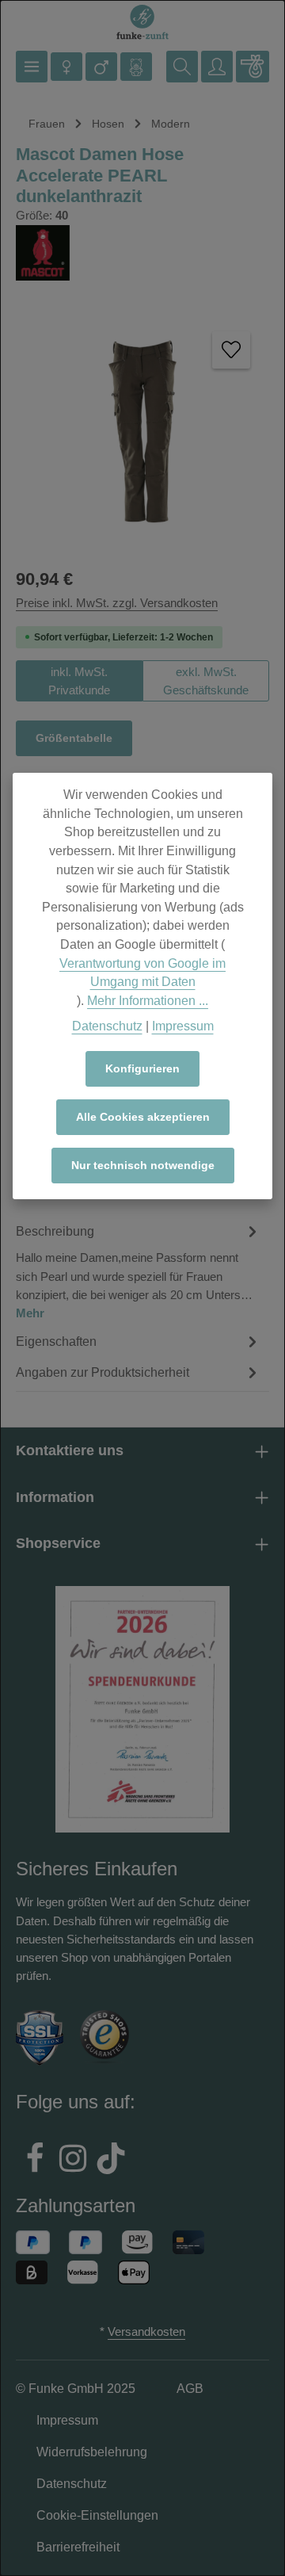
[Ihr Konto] (217, 67)
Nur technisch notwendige (143, 1165)
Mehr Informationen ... (148, 1001)
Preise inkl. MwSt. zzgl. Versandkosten (117, 603)
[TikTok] (111, 2161)
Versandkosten (146, 2331)
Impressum (183, 1026)
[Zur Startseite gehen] (142, 23)
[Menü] (32, 67)
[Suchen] (182, 67)
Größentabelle (74, 738)
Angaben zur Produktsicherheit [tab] (103, 1372)
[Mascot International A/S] (142, 253)
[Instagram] (73, 2161)
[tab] (139, 1271)
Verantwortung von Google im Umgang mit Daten (142, 973)
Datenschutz (107, 1026)
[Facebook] (35, 2161)
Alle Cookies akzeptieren (143, 1117)
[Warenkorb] (253, 67)
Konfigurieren (142, 1068)
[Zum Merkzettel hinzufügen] (231, 350)
